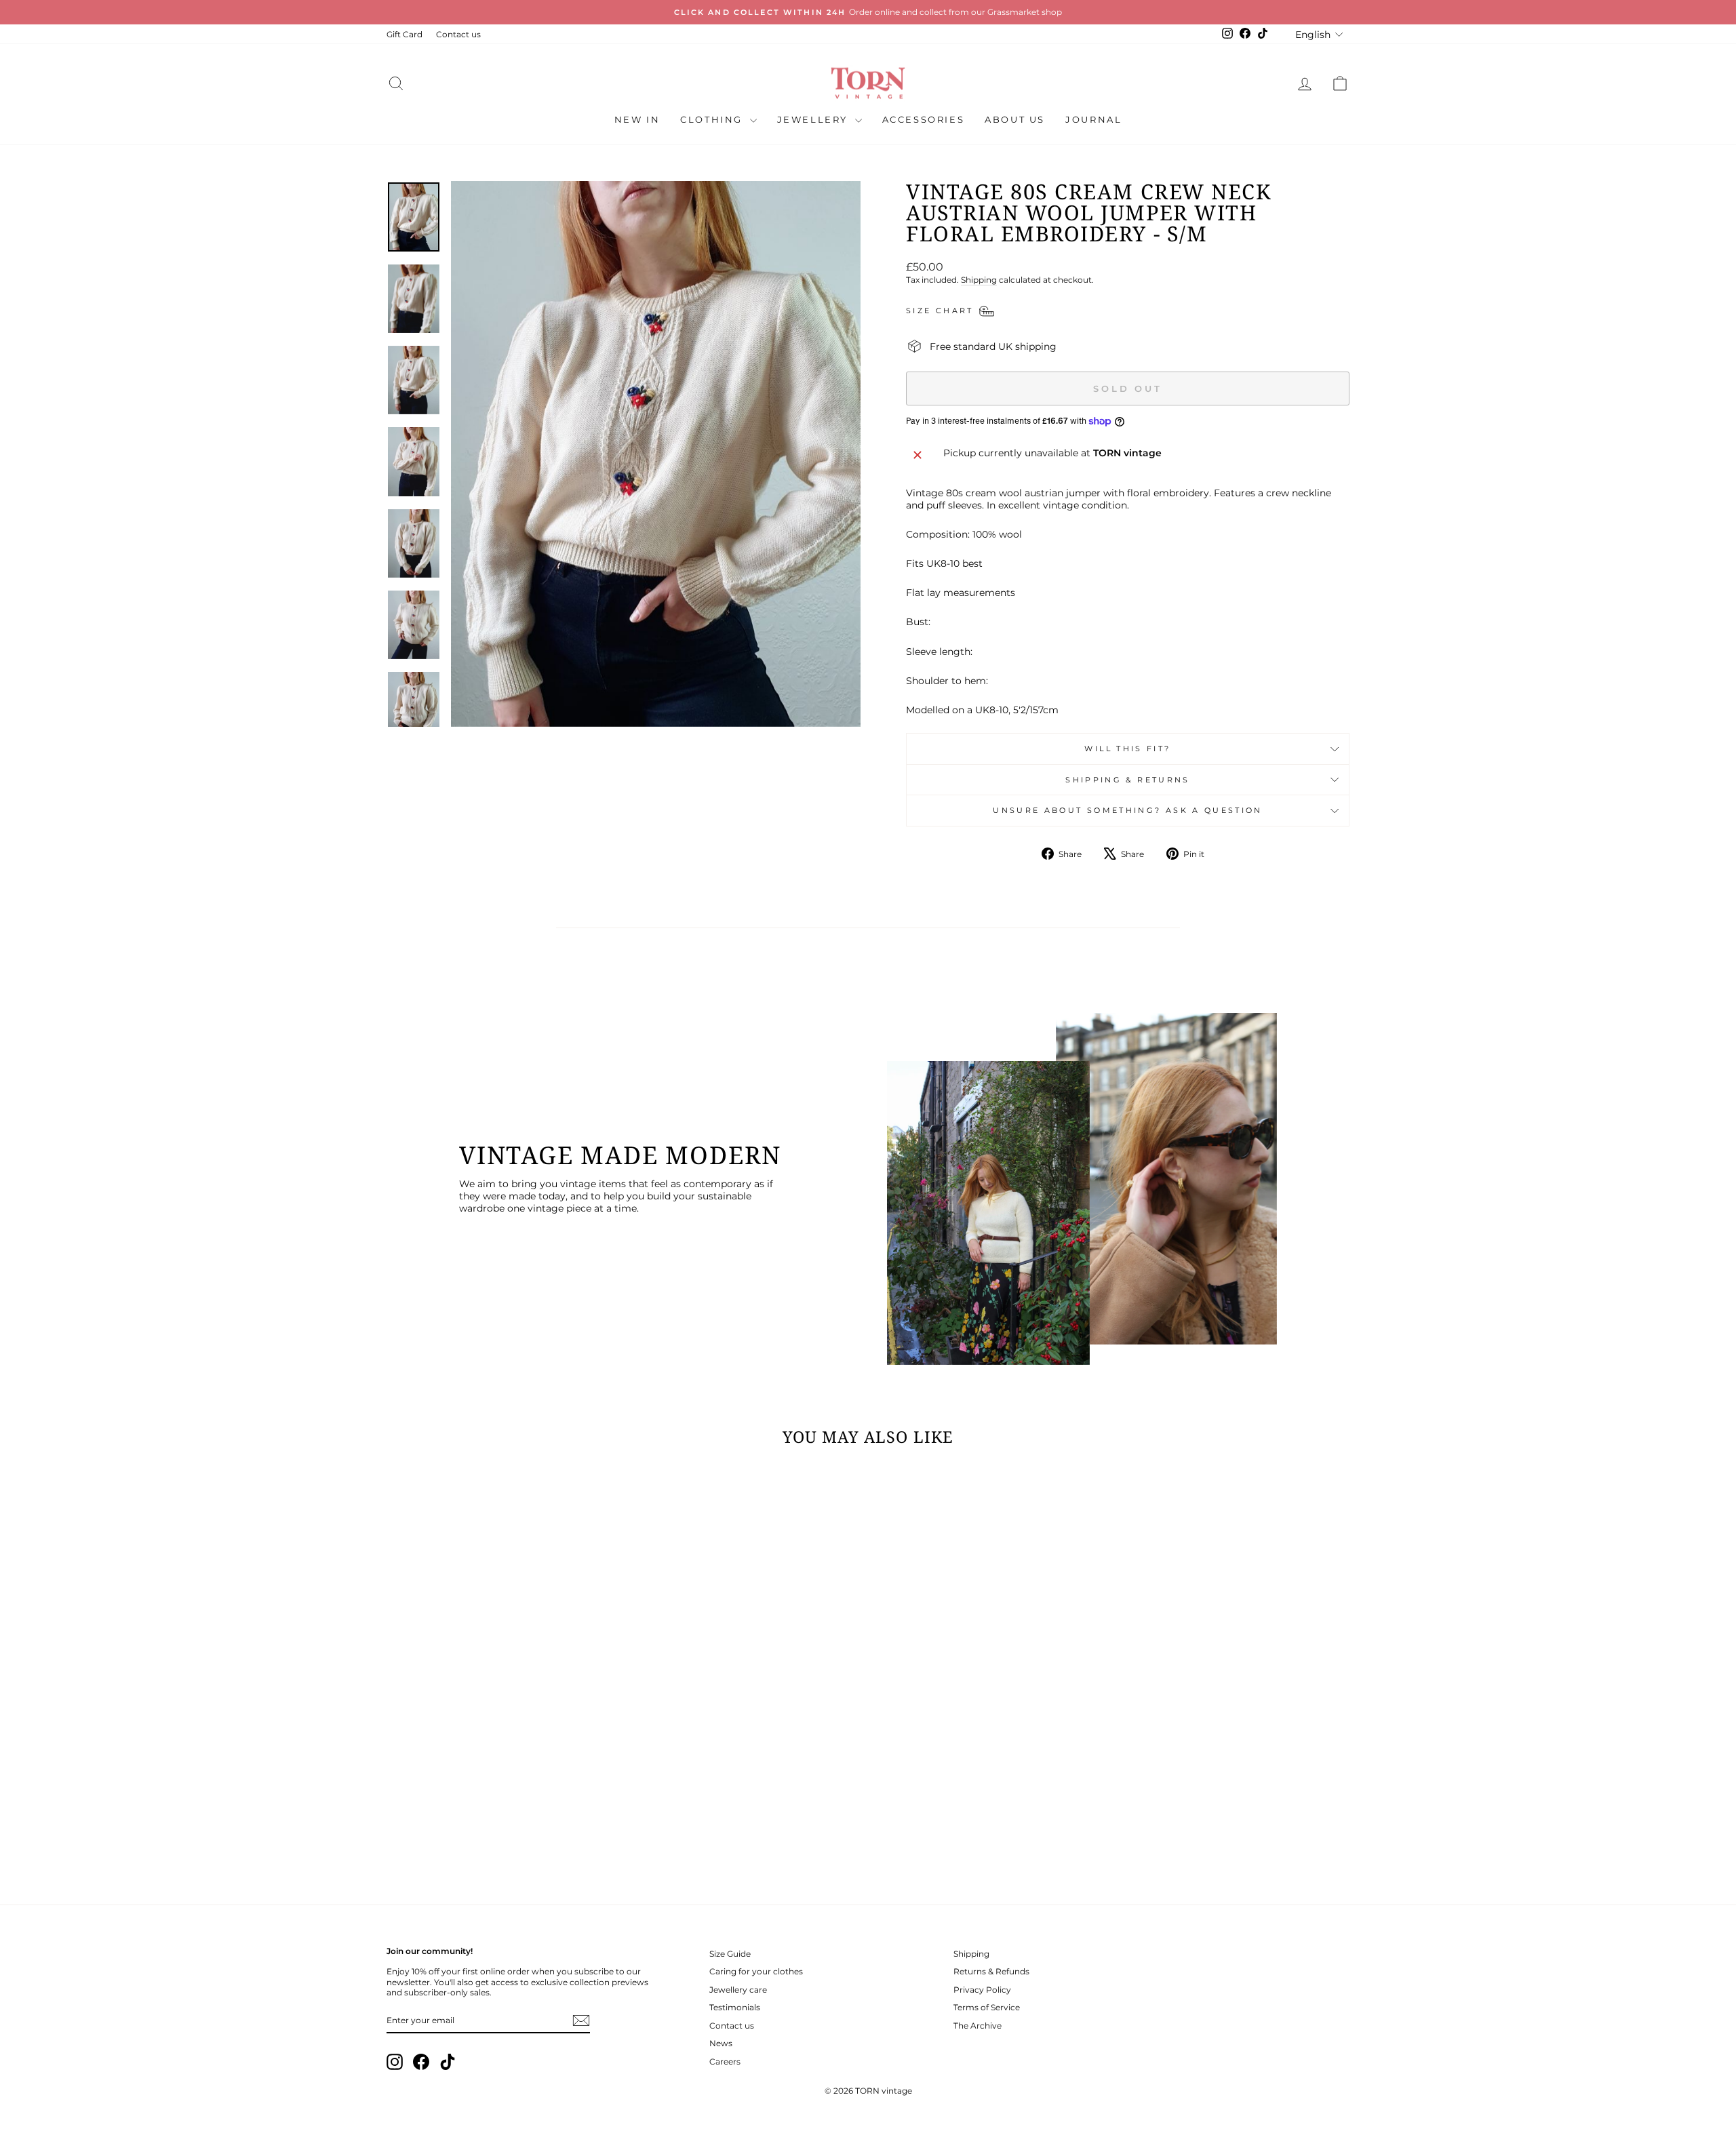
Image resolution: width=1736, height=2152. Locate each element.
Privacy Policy (982, 1990)
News (721, 2043)
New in (637, 119)
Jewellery (814, 119)
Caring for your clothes (756, 1971)
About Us (1015, 119)
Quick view (501, 1771)
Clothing (713, 119)
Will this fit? (1127, 749)
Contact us (458, 34)
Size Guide (730, 1954)
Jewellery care (738, 1990)
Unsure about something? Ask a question (1128, 810)
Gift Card (405, 34)
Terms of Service (987, 2007)
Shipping (979, 280)
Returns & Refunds (991, 1971)
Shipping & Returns (1127, 780)
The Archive (978, 2026)
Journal (1093, 119)
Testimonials (735, 2007)
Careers (725, 2061)
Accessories (924, 119)
